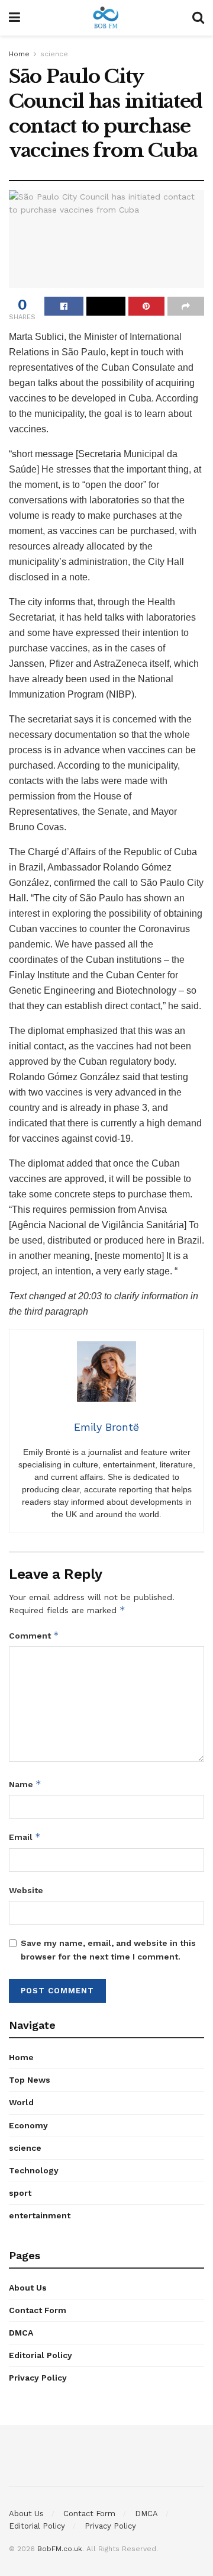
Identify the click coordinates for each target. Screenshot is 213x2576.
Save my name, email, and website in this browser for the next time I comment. (108, 1949)
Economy (28, 2125)
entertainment (40, 2215)
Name (25, 1784)
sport (20, 2193)
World (21, 2102)
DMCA (21, 2333)
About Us (28, 2288)
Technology (34, 2170)
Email (25, 1837)
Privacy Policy (38, 2378)
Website (26, 1890)
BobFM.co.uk (60, 2549)
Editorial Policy (41, 2355)
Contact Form (38, 2310)
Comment (34, 1635)
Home (19, 54)
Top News (30, 2080)
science (54, 54)
